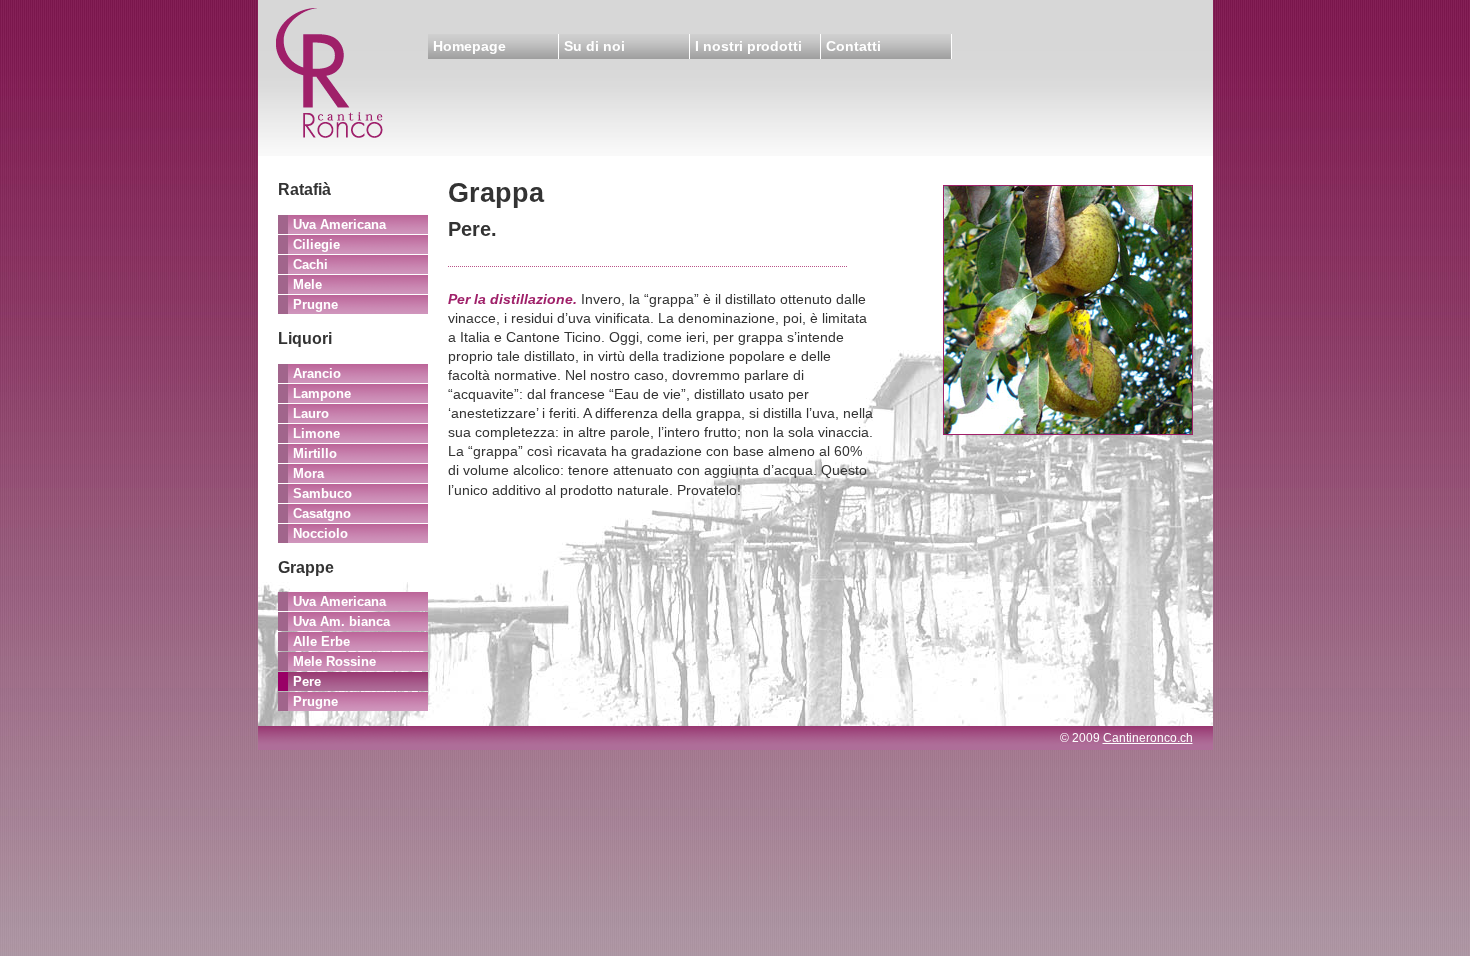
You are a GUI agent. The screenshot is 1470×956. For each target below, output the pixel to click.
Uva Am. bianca (341, 621)
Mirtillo (315, 453)
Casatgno (322, 513)
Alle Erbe (321, 641)
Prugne (315, 304)
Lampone (322, 393)
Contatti (853, 46)
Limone (316, 433)
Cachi (310, 264)
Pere (307, 681)
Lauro (311, 413)
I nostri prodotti (748, 46)
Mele (307, 284)
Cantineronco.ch (1148, 738)
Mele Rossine (334, 661)
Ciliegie (316, 244)
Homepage (469, 46)
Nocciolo (320, 533)
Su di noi (594, 46)
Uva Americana (339, 224)
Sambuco (322, 493)
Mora (308, 473)
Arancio (317, 373)
